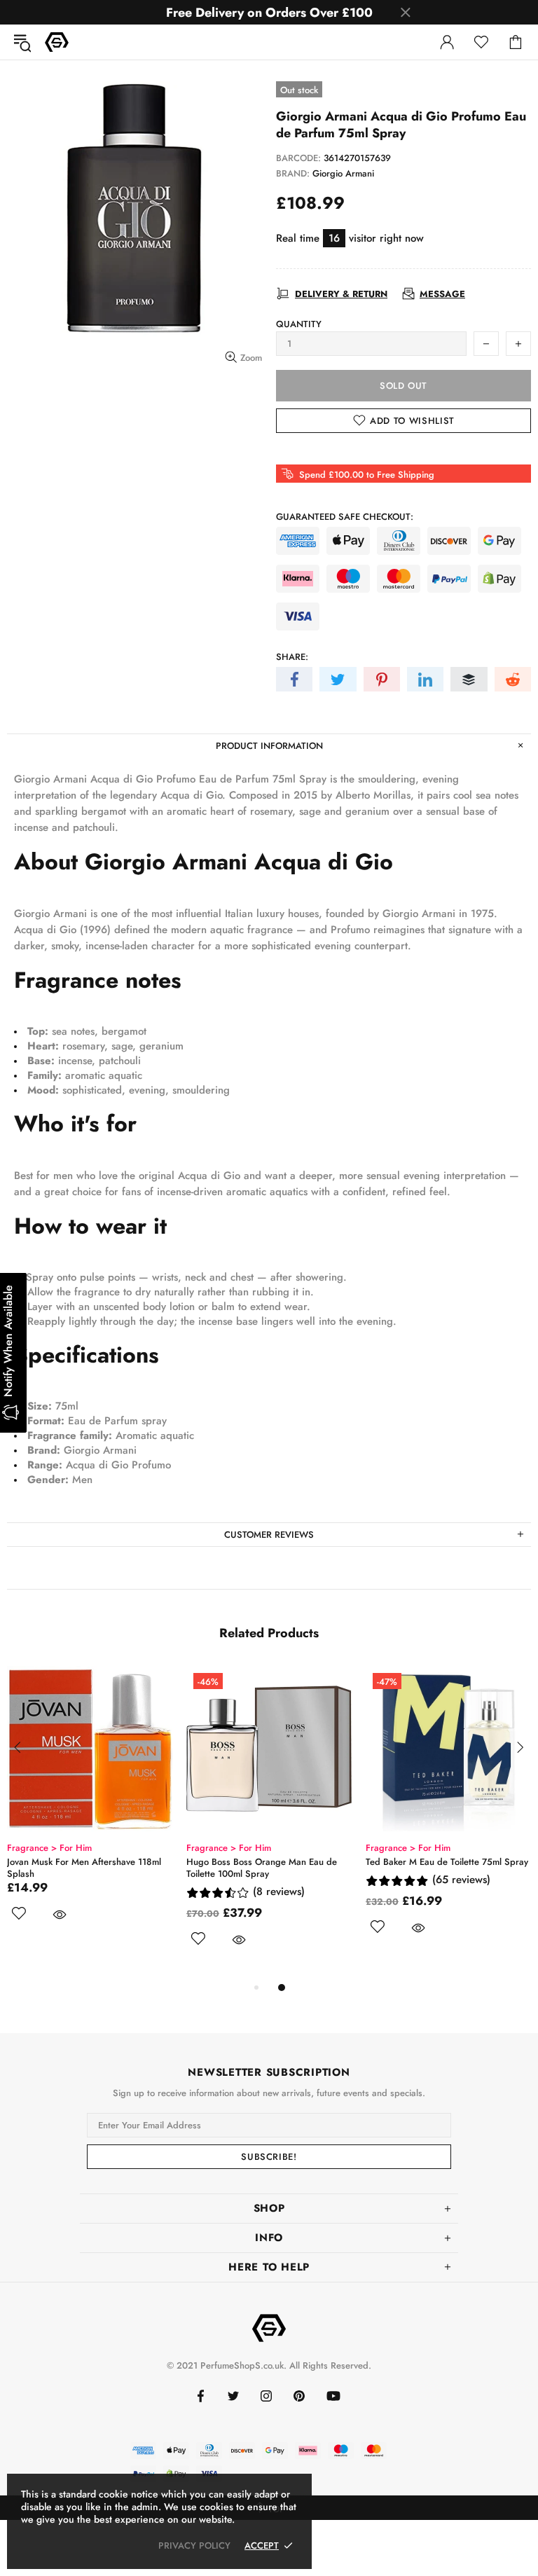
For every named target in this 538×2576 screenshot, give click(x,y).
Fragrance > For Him (49, 1848)
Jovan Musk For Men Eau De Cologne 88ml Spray (441, 1868)
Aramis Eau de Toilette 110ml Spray (78, 1862)
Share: (292, 657)
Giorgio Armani (343, 173)
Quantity (299, 324)
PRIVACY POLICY (194, 2546)
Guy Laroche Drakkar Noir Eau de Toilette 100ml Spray (254, 1868)
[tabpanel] (90, 1817)
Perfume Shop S (57, 42)
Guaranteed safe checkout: (345, 517)
